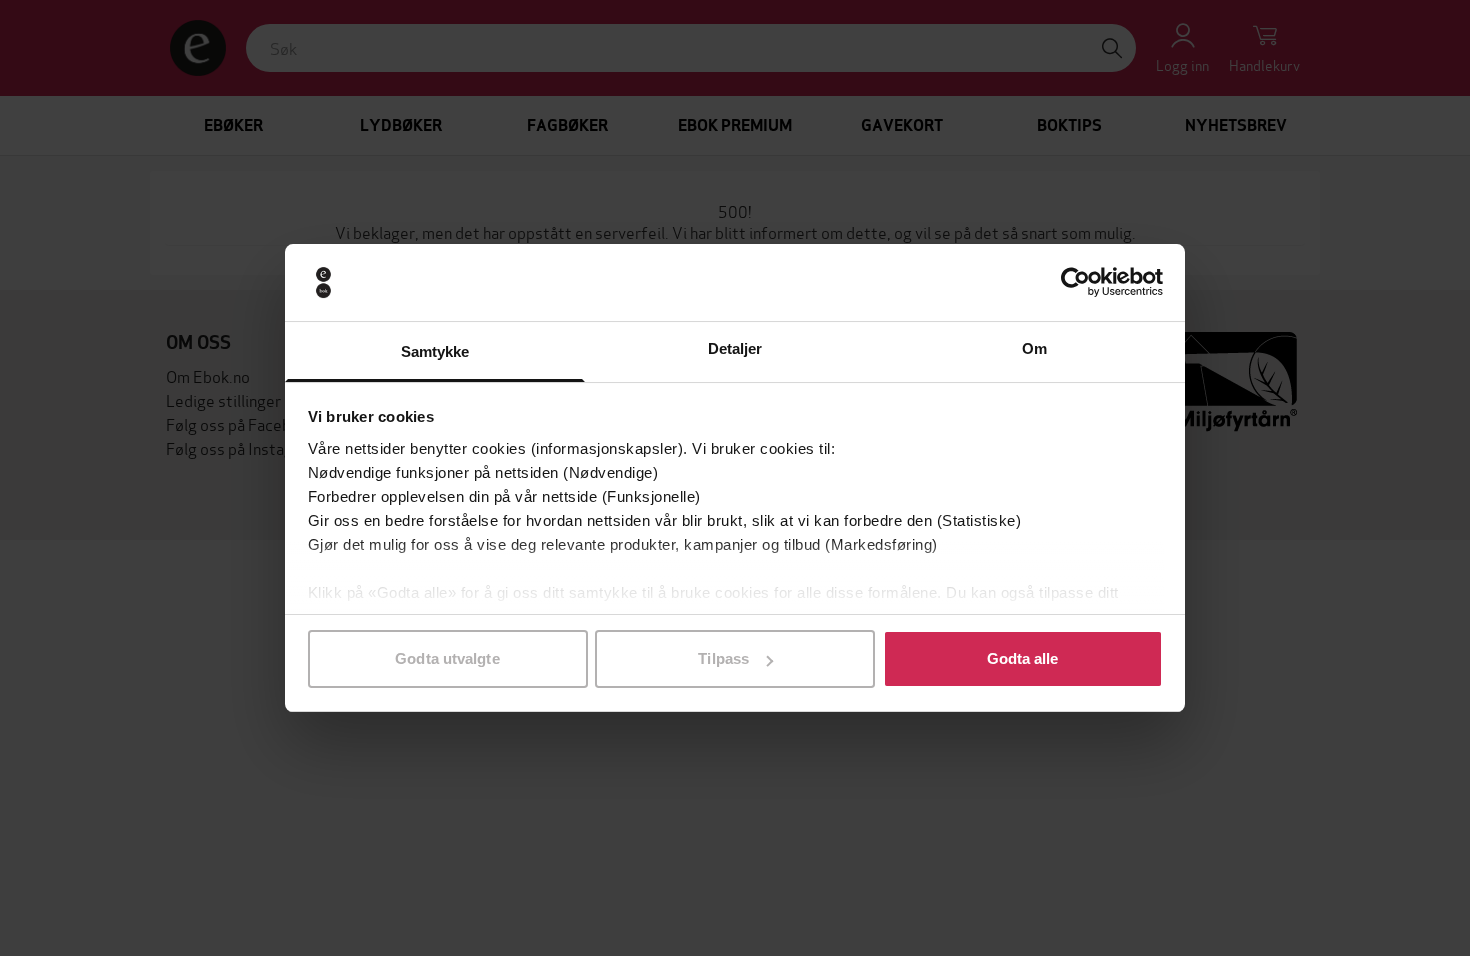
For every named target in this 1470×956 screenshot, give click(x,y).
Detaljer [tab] (735, 348)
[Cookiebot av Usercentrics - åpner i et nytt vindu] (1075, 283)
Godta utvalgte (447, 658)
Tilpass (723, 658)
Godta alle (1023, 658)
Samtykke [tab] (435, 351)
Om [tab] (1034, 348)
